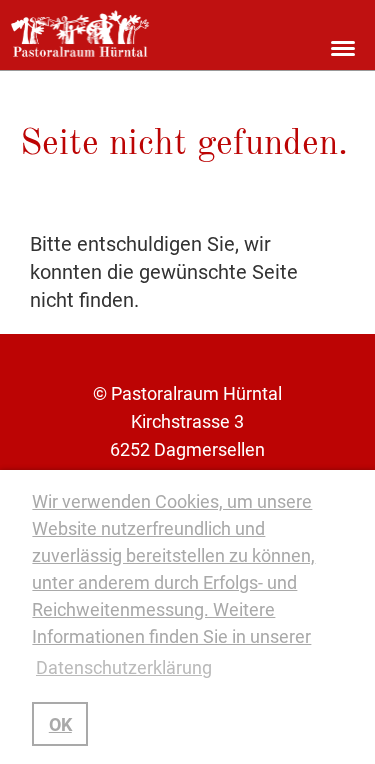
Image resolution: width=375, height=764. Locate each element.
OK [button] (60, 724)
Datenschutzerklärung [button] (124, 667)
